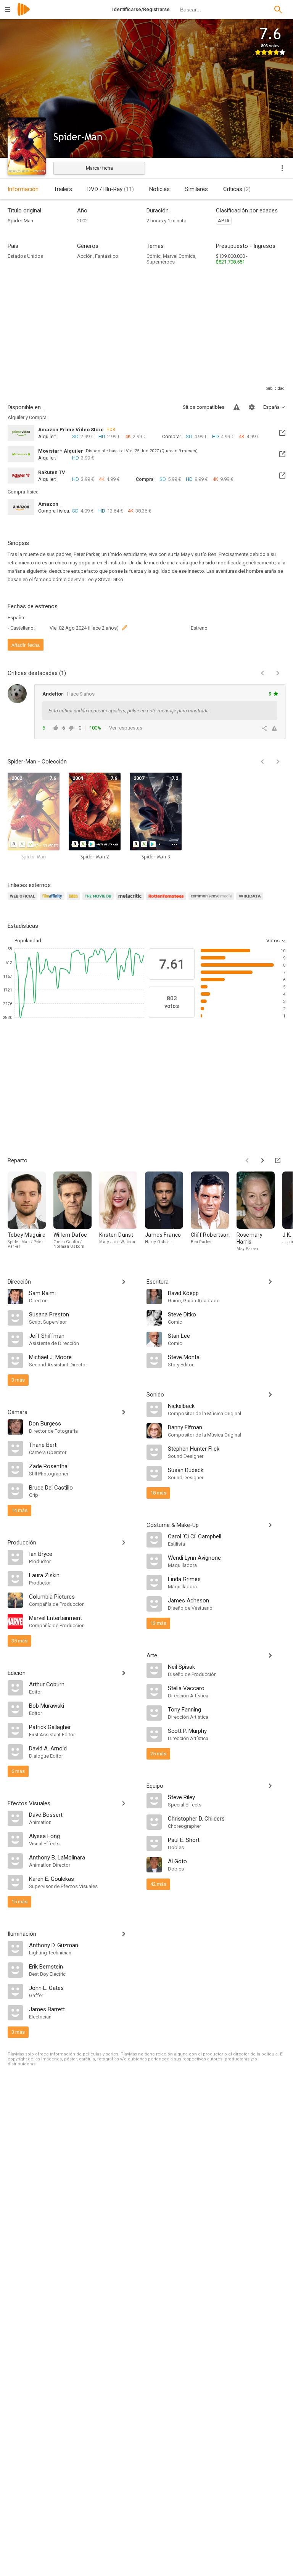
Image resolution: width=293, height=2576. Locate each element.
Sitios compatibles (204, 407)
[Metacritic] (131, 901)
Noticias (159, 189)
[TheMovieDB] (99, 901)
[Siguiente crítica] (278, 673)
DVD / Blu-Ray (111, 189)
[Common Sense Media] (212, 901)
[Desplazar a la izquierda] (262, 762)
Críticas (237, 189)
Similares (196, 189)
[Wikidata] (251, 901)
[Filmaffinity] (53, 901)
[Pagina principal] (24, 14)
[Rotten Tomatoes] (167, 901)
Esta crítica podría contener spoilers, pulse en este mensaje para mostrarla (129, 711)
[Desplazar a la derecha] (278, 762)
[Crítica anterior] (262, 673)
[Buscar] (278, 10)
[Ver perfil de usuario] (17, 694)
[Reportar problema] (237, 407)
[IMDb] (75, 901)
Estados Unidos (25, 256)
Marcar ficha (99, 168)
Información (23, 189)
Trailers (63, 189)
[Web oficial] (24, 901)
